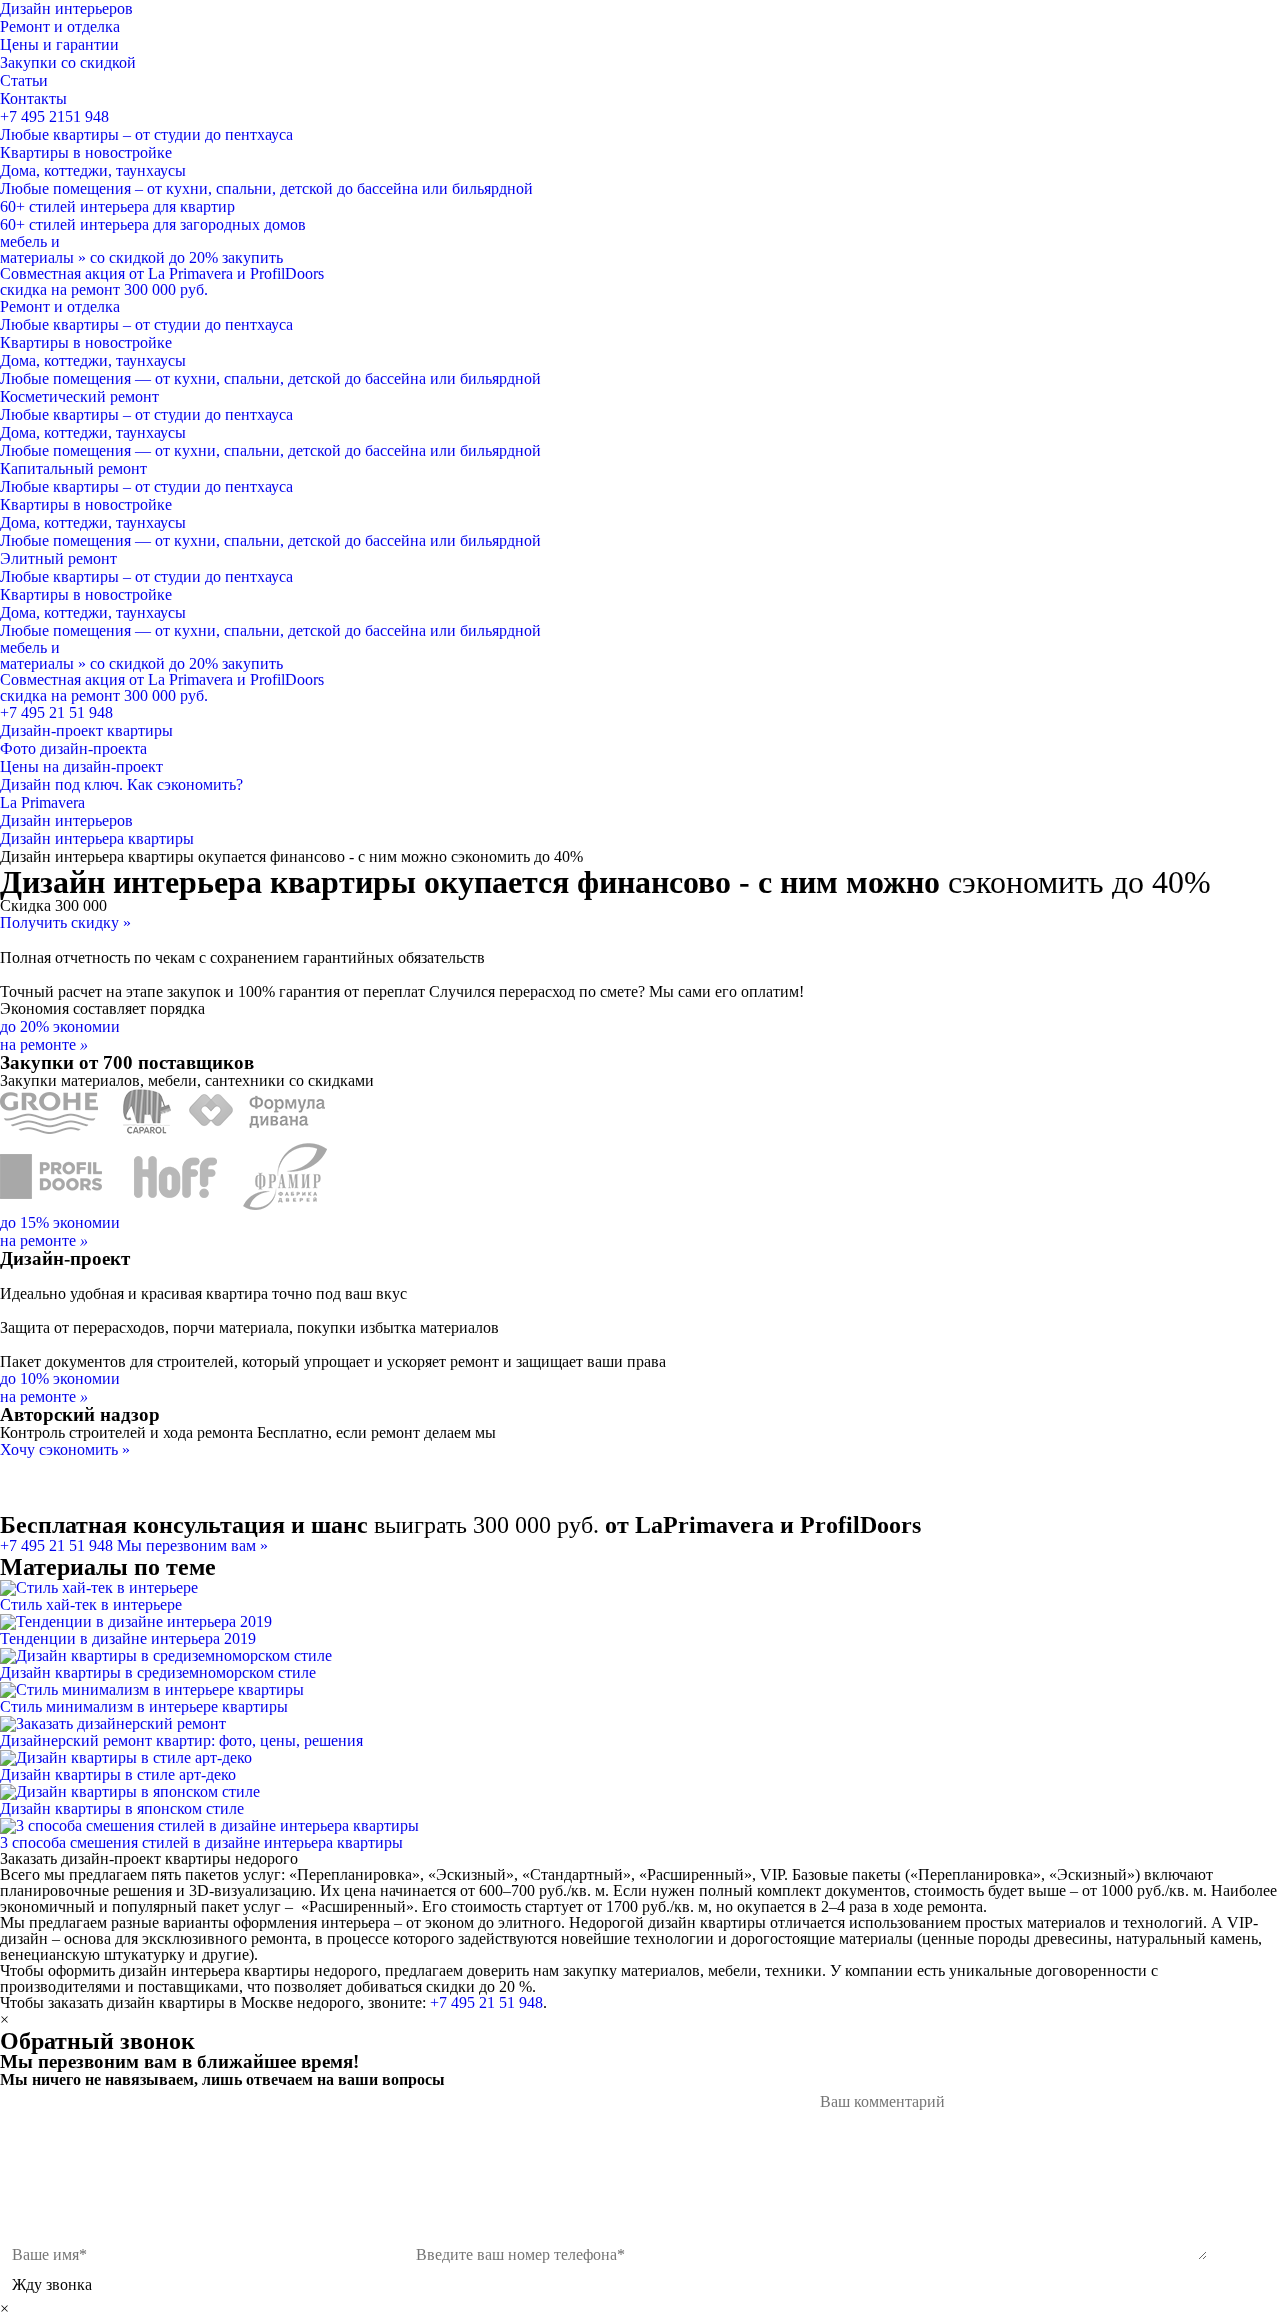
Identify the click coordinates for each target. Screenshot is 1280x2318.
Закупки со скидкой (68, 62)
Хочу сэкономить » (65, 1449)
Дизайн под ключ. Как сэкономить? (121, 784)
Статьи (24, 80)
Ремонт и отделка (60, 26)
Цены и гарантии (59, 44)
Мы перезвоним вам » (192, 1545)
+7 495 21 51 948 (56, 712)
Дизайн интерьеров (66, 8)
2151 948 (54, 116)
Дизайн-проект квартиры (86, 730)
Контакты (33, 98)
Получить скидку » (65, 922)
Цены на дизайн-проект (81, 766)
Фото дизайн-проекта (73, 748)
